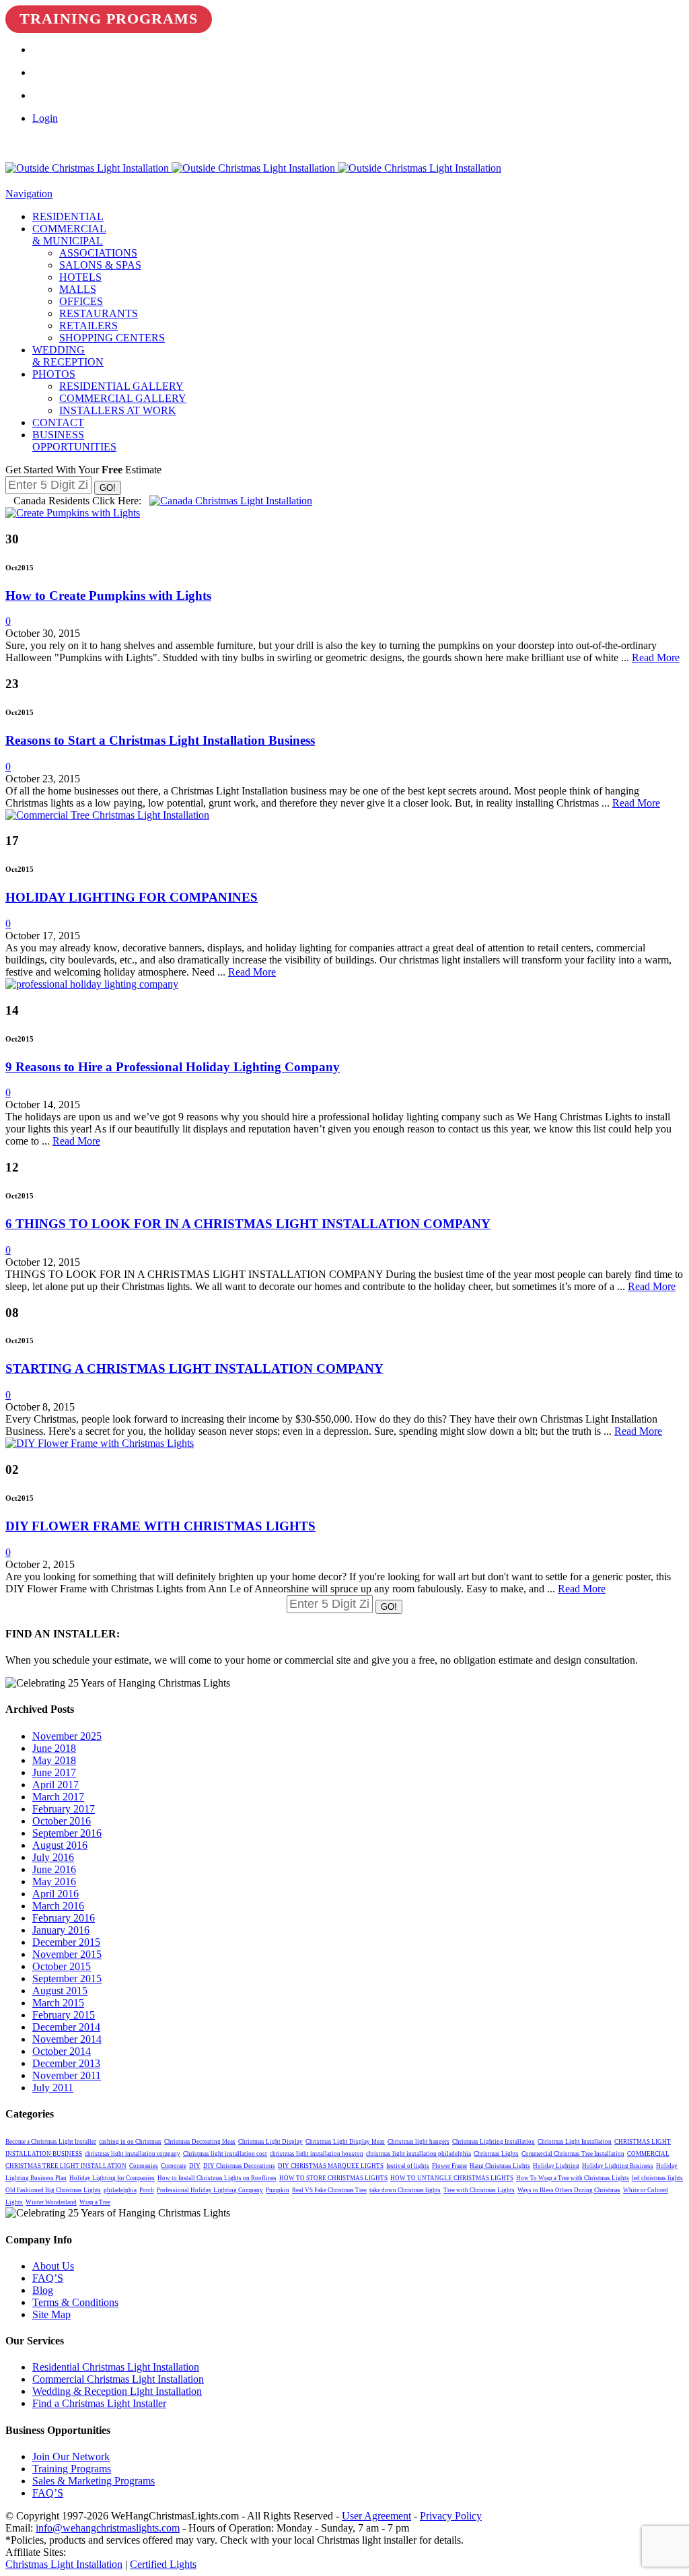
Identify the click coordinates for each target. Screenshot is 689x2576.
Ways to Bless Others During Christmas (569, 2190)
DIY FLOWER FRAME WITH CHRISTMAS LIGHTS (160, 1526)
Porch (147, 2190)
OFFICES (81, 301)
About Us (53, 2266)
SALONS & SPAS (100, 265)
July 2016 (53, 1857)
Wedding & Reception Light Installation (117, 2391)
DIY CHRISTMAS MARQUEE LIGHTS (331, 2166)
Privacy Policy (451, 2516)
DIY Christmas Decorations (239, 2166)
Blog (43, 2290)
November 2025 (67, 1736)
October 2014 (62, 2051)
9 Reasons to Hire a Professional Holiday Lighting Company (173, 1067)
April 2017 (56, 1785)
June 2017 (54, 1772)
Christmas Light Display (270, 2142)
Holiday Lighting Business (618, 2166)
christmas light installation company (133, 2154)
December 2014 (66, 2027)
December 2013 (66, 2063)
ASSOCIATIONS (98, 253)
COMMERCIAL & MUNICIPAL (69, 235)
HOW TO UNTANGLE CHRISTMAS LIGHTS (452, 2178)
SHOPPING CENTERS (112, 338)
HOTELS (80, 277)
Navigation (29, 194)
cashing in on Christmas (130, 2142)
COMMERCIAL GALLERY (123, 398)
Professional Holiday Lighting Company (210, 2190)
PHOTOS (54, 374)
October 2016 (62, 1821)
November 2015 (67, 1954)
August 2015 (60, 1991)
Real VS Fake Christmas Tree (329, 2190)
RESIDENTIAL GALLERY (121, 386)
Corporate (174, 2166)
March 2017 (58, 1797)
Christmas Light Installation (575, 2142)
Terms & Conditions (75, 2302)
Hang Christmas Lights (500, 2166)
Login (45, 118)
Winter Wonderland (51, 2202)
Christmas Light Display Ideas (345, 2142)
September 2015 (67, 1978)
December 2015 (66, 1942)
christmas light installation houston (317, 2154)
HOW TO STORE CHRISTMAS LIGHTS (333, 2178)
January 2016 (61, 1930)
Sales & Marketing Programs (94, 2481)
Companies (144, 2166)
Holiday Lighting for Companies (112, 2178)
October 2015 (62, 1966)
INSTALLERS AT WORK (118, 410)
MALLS (78, 289)
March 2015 (58, 2003)
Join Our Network (71, 2456)
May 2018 (54, 1760)
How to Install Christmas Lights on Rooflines (217, 2178)
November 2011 (67, 2075)
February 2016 (64, 1918)
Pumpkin (278, 2190)
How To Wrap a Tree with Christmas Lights (573, 2178)
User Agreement (376, 2516)
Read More (656, 657)
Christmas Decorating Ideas (200, 2142)
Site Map (51, 2314)
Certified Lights (163, 2564)
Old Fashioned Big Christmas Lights (53, 2190)
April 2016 (56, 1894)
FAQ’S (48, 2278)
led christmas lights (657, 2178)
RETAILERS (88, 326)
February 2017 (64, 1809)
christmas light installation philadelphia (419, 2154)
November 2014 (67, 2039)
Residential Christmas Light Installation (116, 2367)
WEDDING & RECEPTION (68, 356)
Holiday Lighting (556, 2166)
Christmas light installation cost (225, 2154)
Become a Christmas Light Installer (51, 2142)
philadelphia (120, 2190)
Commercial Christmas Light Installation (118, 2379)
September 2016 (67, 1833)
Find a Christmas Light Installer (99, 2403)
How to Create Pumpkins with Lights (108, 596)
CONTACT (58, 422)
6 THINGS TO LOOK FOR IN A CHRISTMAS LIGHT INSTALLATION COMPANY (248, 1224)
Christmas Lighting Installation (494, 2142)
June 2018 (54, 1748)
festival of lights (408, 2166)
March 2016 (58, 1906)
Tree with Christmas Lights (479, 2190)
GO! (108, 488)
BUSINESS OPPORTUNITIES (74, 441)
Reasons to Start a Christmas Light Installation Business (160, 740)
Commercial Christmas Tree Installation (573, 2154)
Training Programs (109, 19)
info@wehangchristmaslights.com (108, 2528)
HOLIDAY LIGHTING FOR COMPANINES (132, 897)
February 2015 (64, 2015)
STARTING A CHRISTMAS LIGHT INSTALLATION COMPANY (194, 1368)
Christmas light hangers (419, 2142)
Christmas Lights (496, 2154)
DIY (195, 2166)
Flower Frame (449, 2166)
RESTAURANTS (99, 313)
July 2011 (53, 2088)
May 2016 (54, 1882)
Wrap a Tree (95, 2202)
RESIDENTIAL (68, 216)
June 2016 (54, 1869)
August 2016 (60, 1845)
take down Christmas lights (405, 2190)
